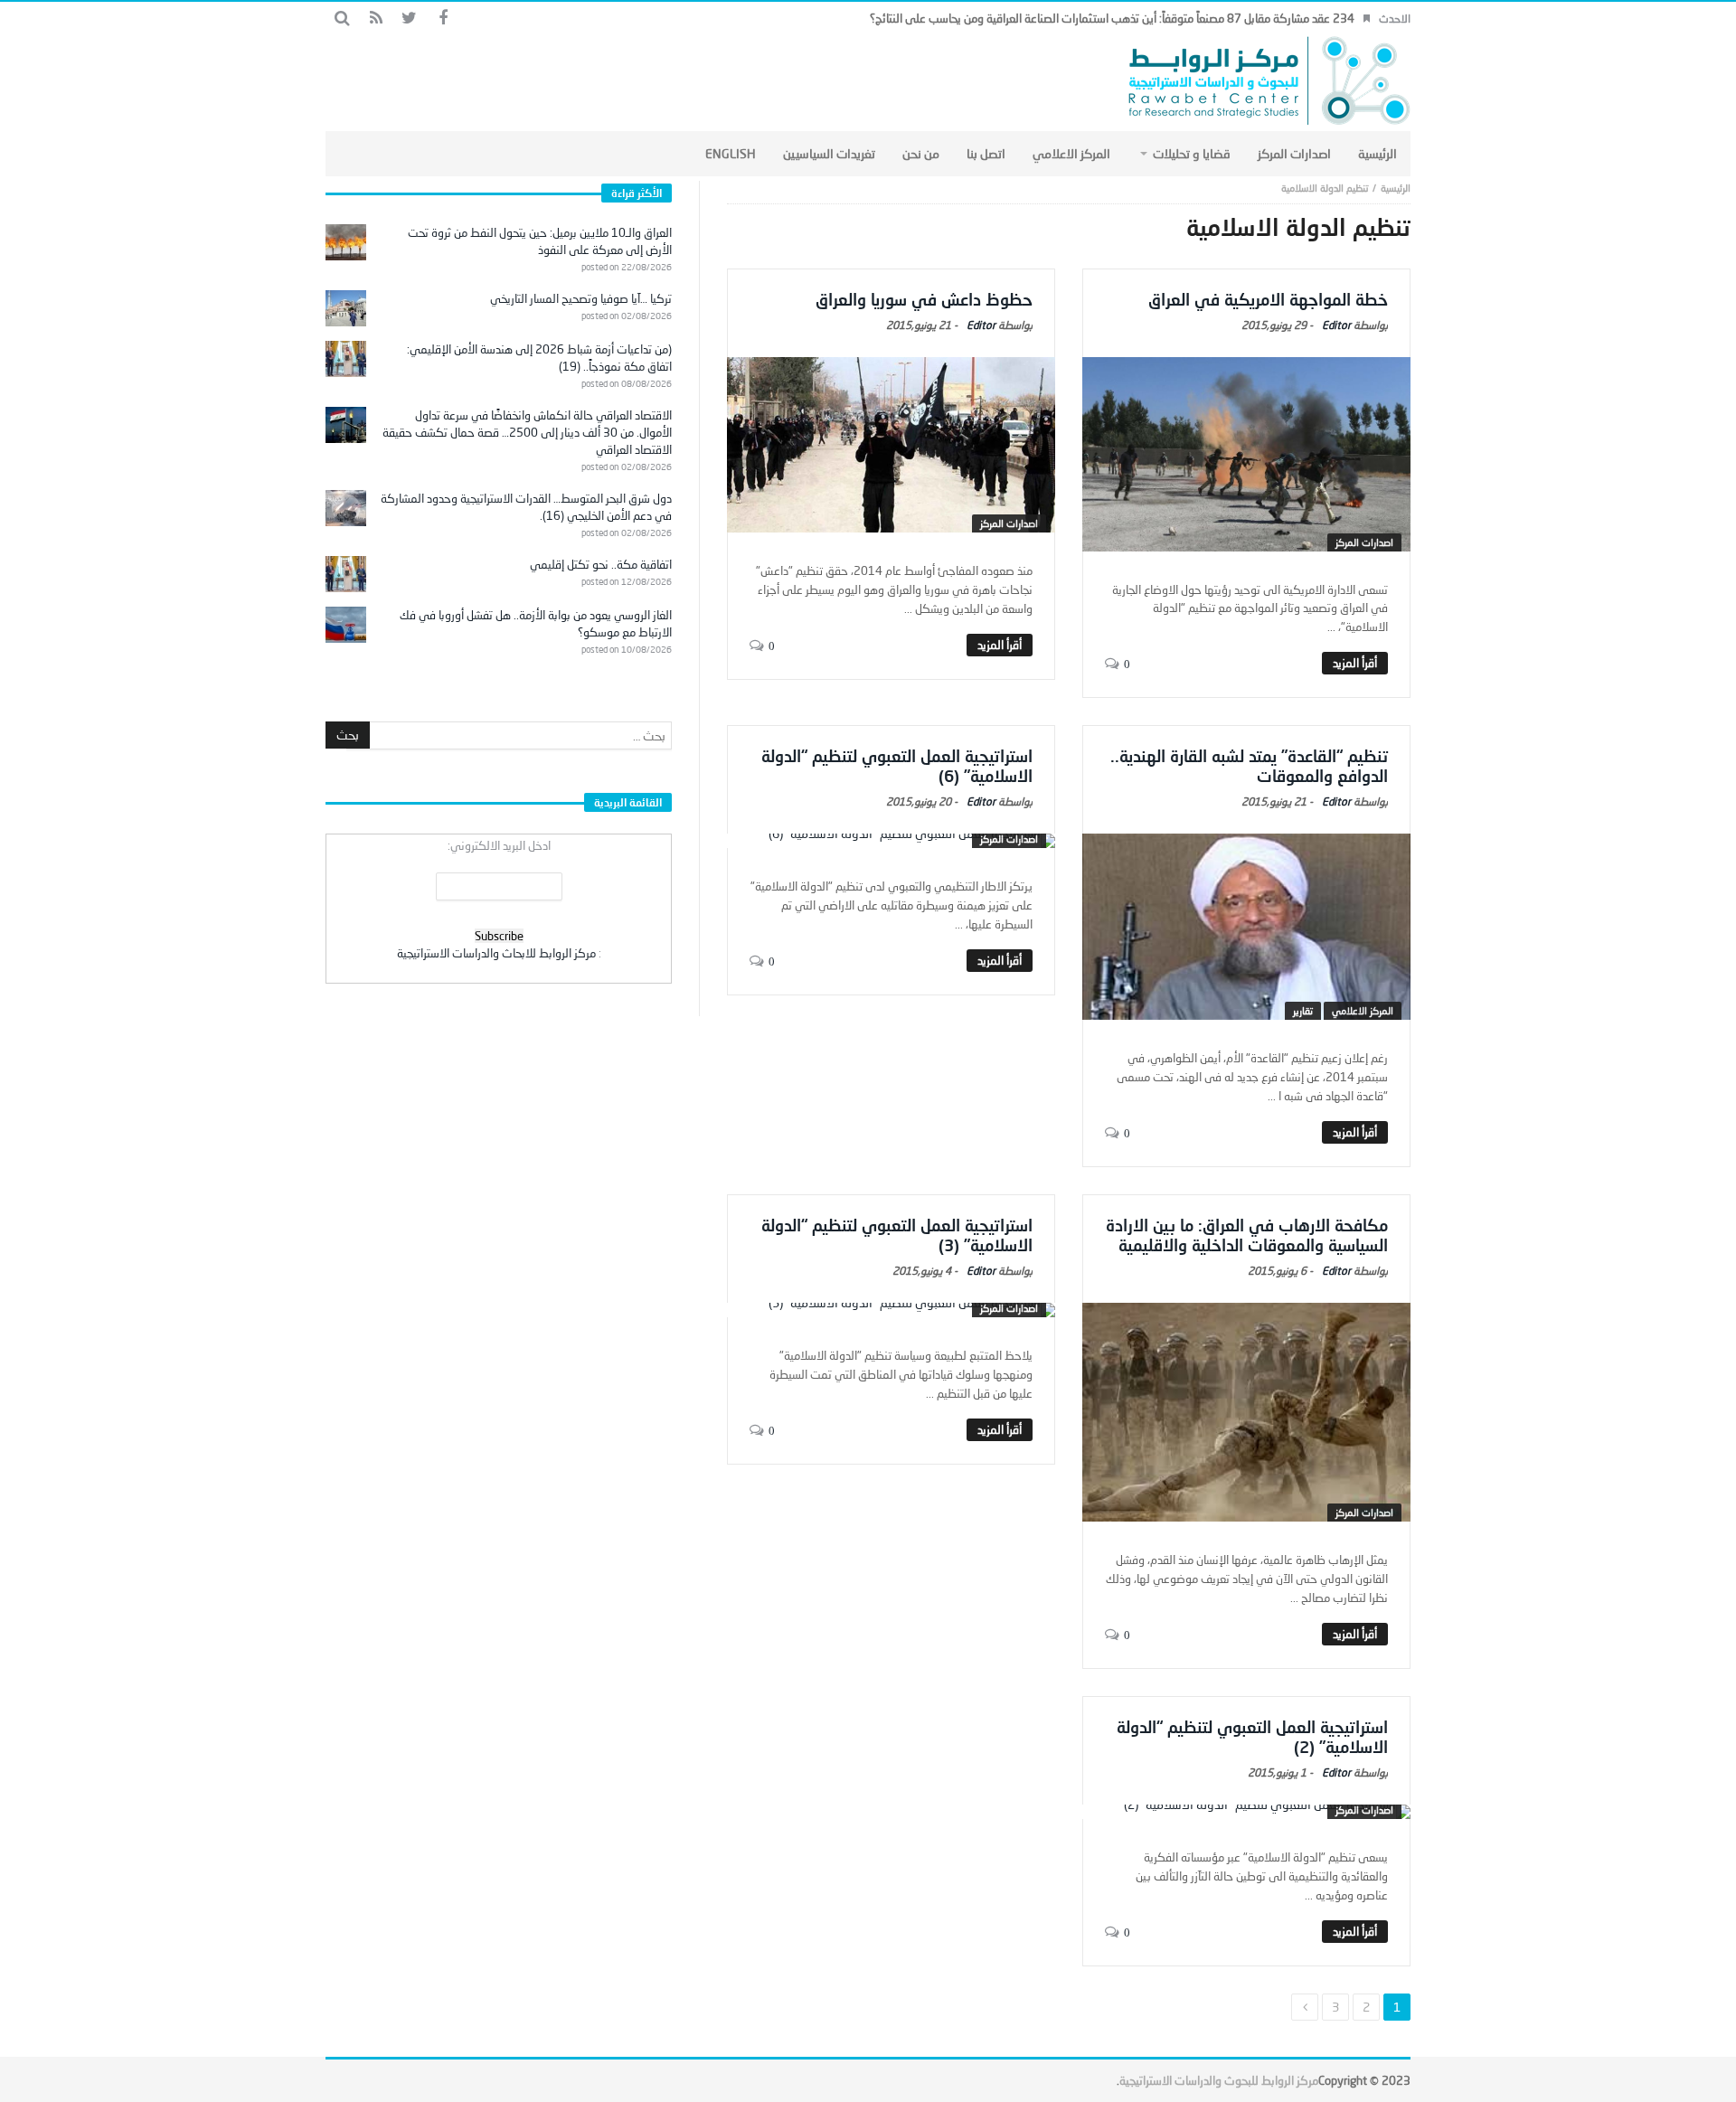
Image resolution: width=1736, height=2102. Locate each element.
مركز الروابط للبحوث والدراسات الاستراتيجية (1219, 2080)
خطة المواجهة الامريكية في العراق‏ (1268, 299)
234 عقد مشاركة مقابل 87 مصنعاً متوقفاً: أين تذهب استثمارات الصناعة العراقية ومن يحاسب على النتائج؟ (1112, 18)
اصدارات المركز (1364, 542)
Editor (1336, 325)
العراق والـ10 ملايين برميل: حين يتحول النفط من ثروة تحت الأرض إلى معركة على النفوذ (540, 241)
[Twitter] (409, 19)
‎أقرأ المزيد (1355, 663)
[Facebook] (443, 19)
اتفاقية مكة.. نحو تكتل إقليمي (601, 564)
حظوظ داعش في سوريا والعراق (924, 299)
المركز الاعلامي (1363, 1010)
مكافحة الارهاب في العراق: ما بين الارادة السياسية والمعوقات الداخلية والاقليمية (1247, 1235)
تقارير (1303, 1010)
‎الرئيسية (1396, 188)
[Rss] (376, 19)
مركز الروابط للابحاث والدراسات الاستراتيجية (496, 953)
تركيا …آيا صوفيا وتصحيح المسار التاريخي (581, 298)
